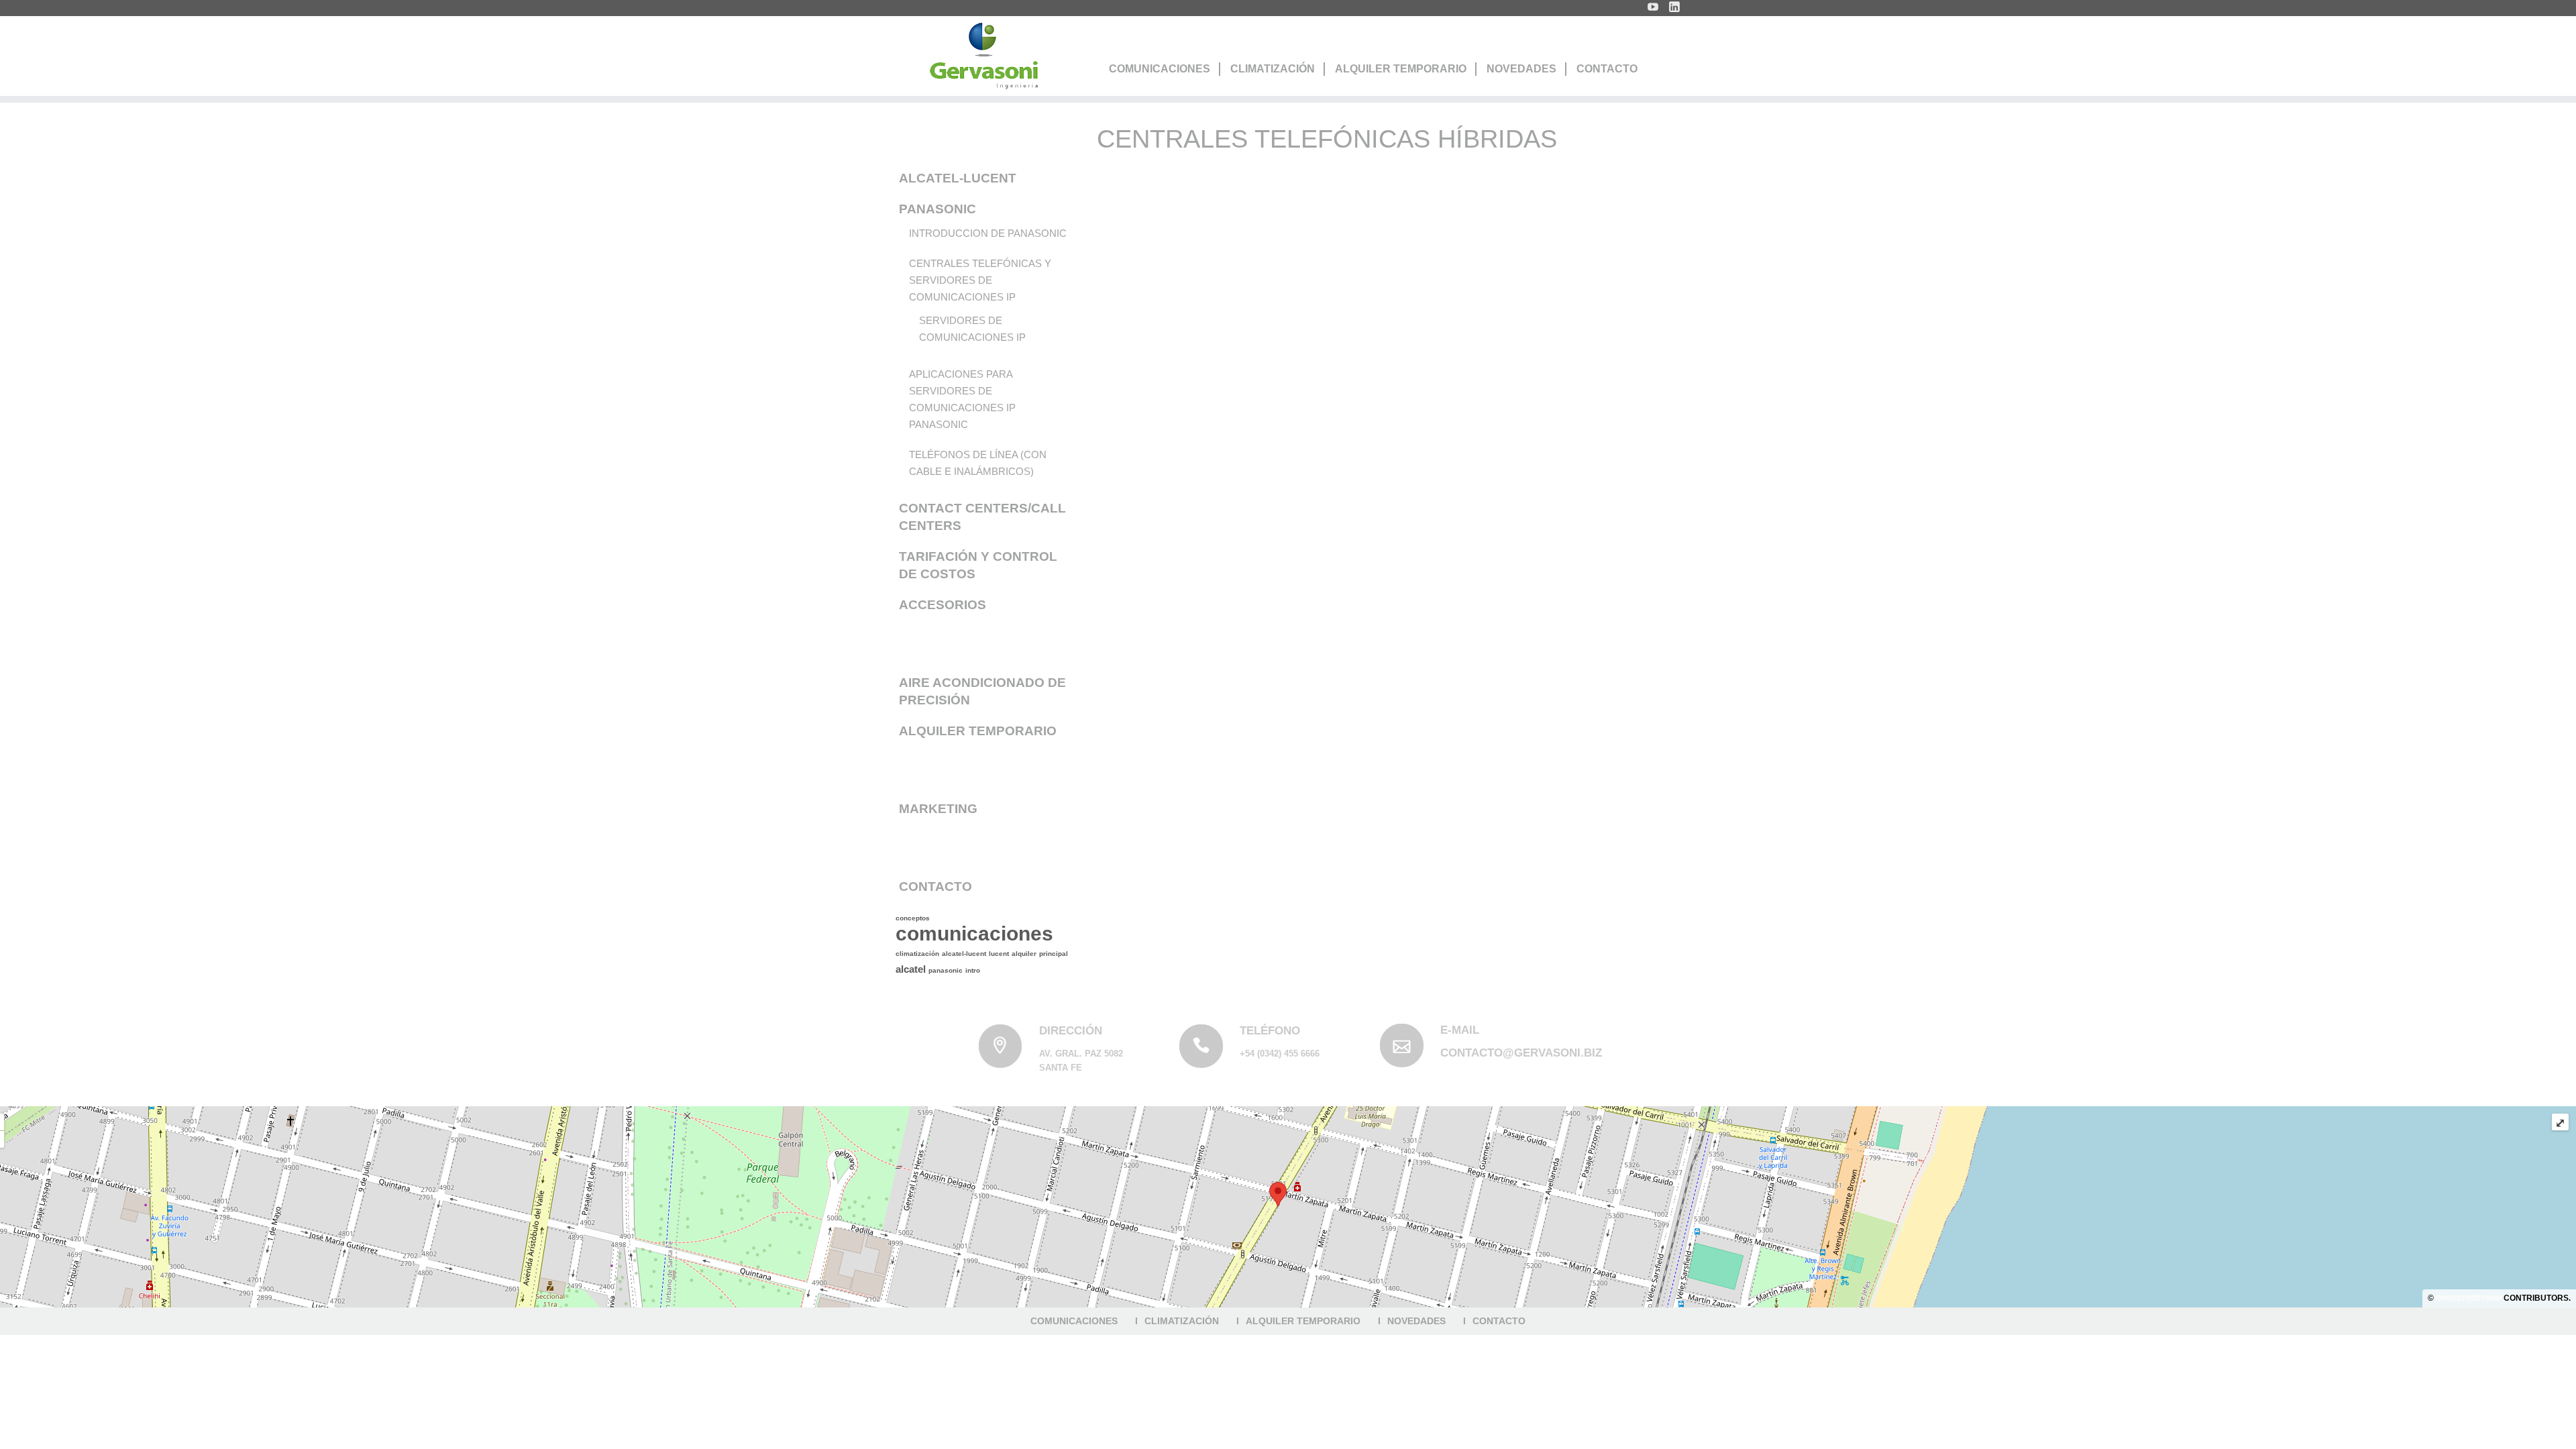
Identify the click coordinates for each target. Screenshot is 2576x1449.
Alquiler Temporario (1401, 69)
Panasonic (937, 209)
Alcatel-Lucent (958, 178)
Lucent (999, 954)
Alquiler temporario (978, 731)
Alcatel (911, 969)
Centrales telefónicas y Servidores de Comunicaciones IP (980, 280)
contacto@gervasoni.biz (1521, 1053)
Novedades (1521, 69)
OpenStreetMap (2469, 1298)
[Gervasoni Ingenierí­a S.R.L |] (983, 56)
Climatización (1273, 69)
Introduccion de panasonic (988, 233)
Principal (1054, 954)
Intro (973, 970)
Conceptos (913, 918)
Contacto (1607, 69)
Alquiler (1024, 954)
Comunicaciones (1160, 69)
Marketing (938, 809)
